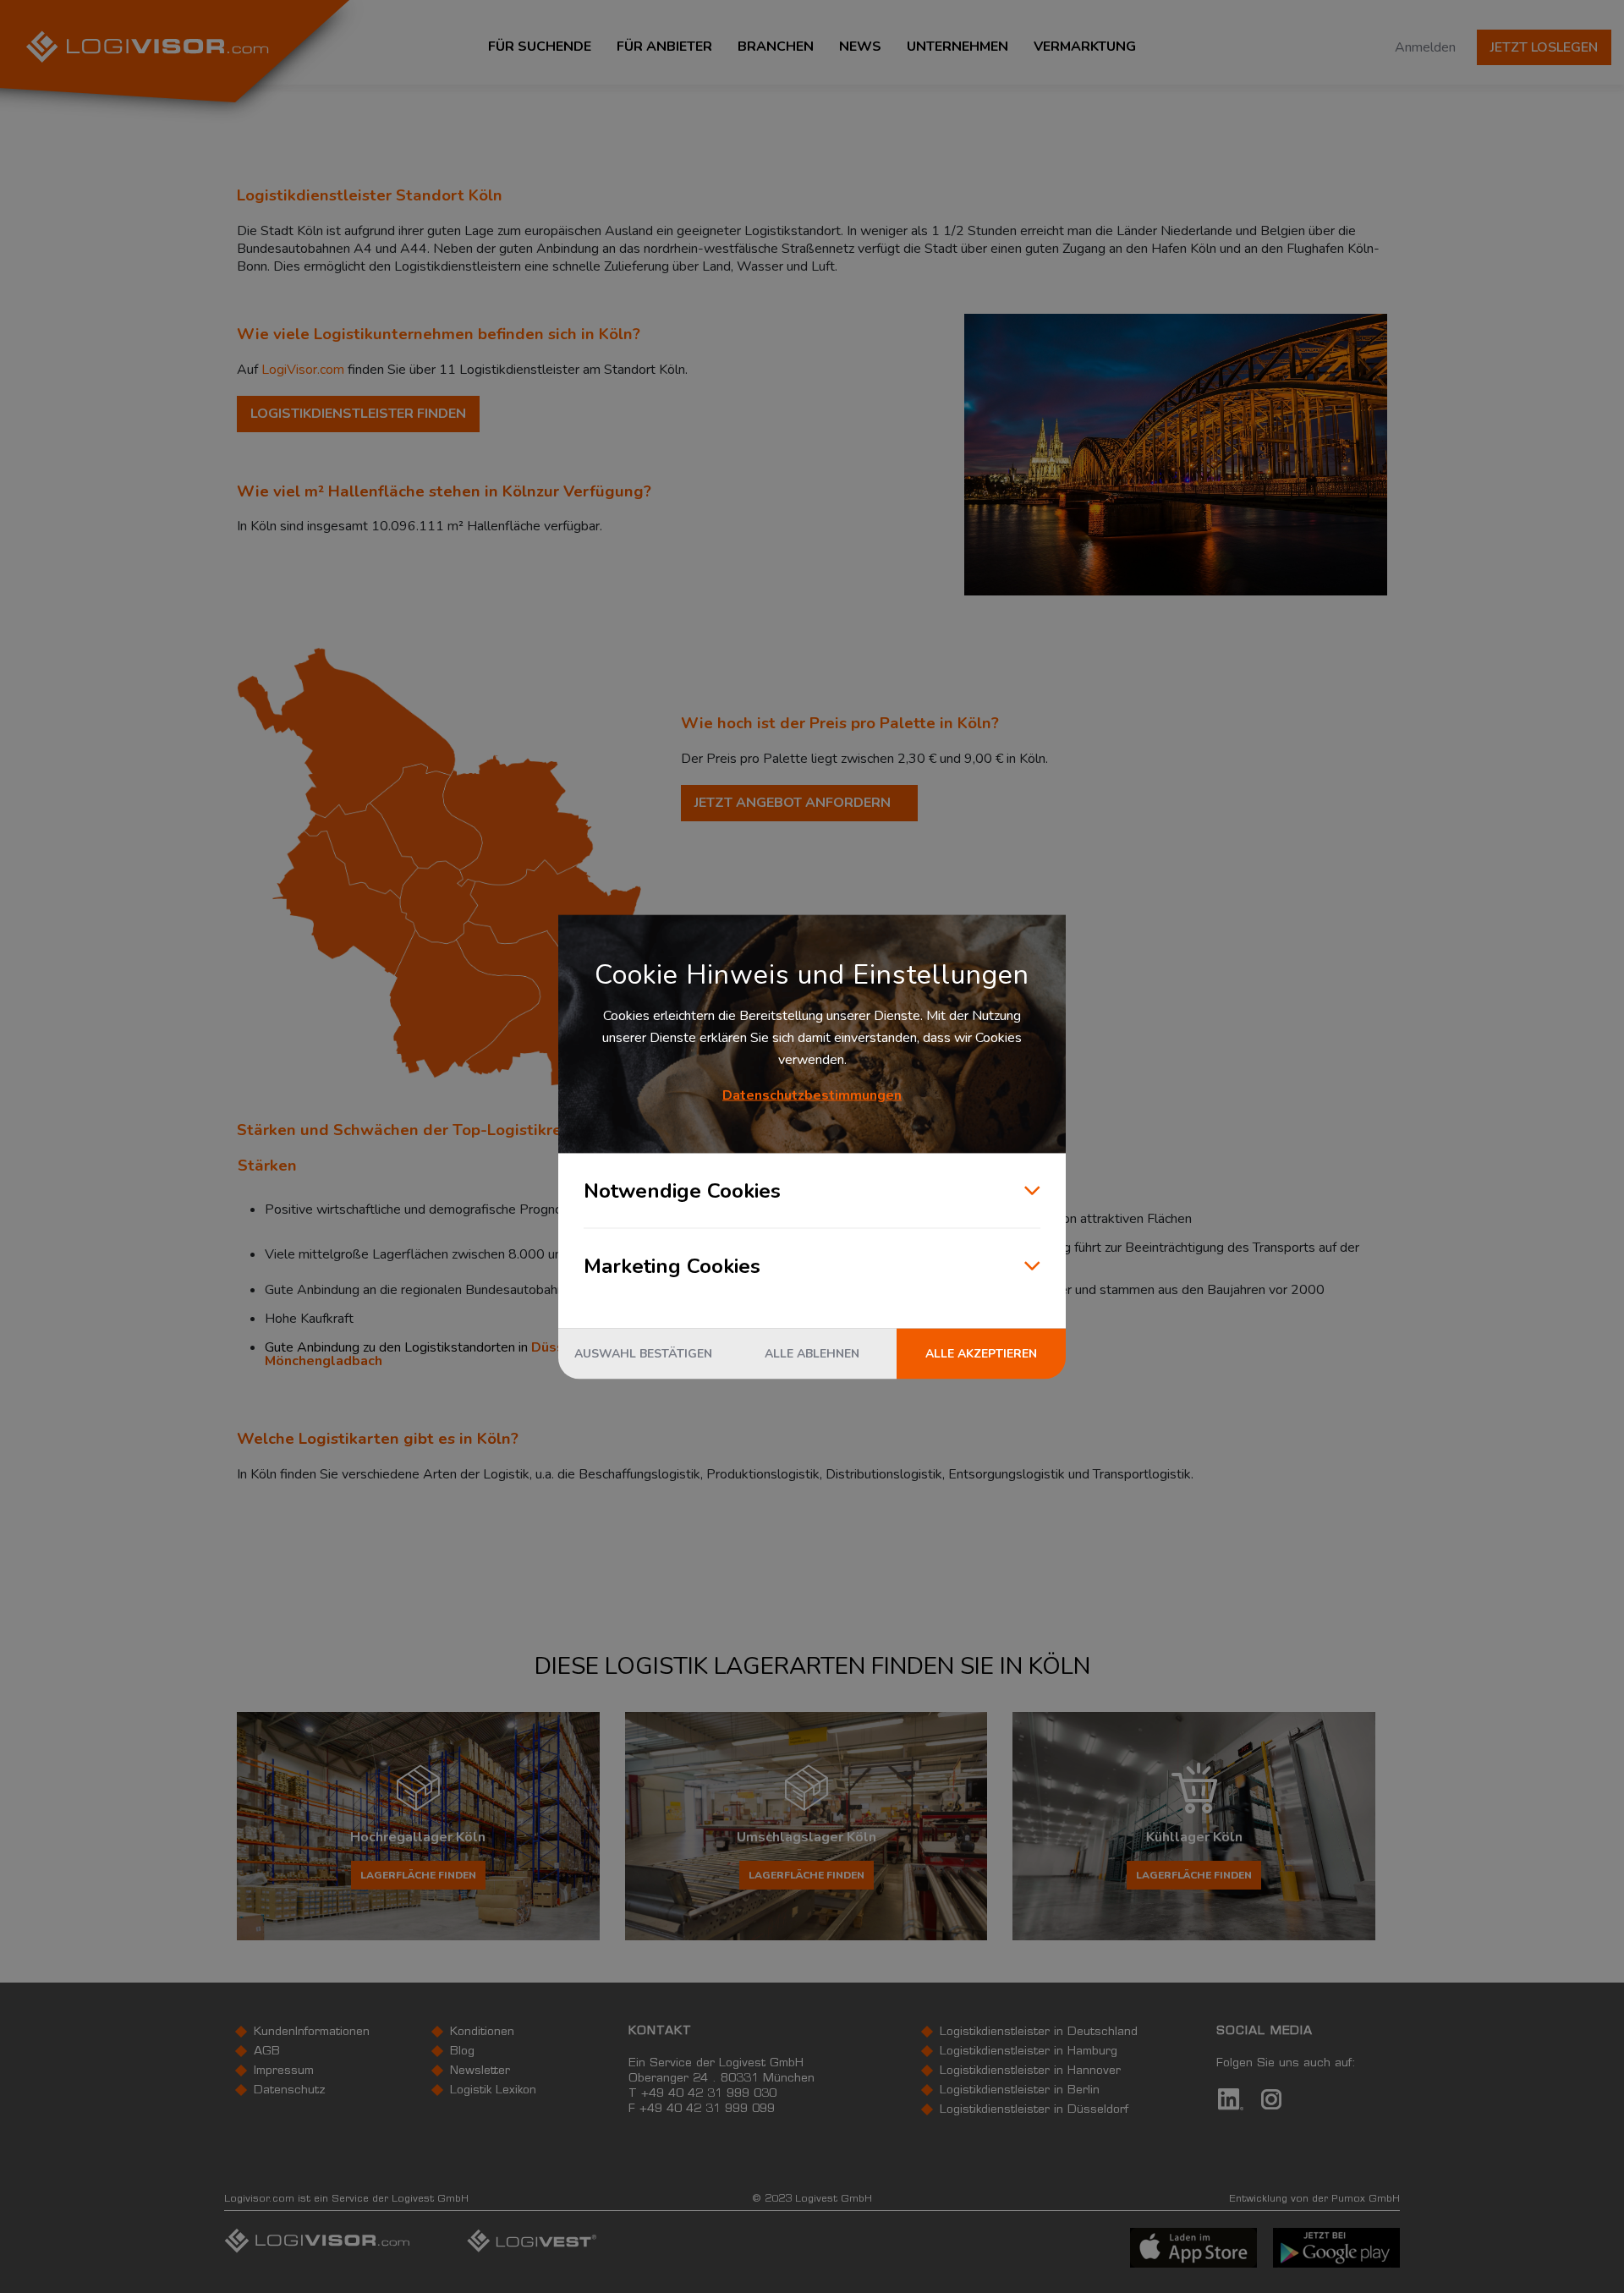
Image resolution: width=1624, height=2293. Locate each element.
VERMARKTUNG (1085, 47)
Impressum (284, 2071)
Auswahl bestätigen (643, 1353)
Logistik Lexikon (493, 2091)
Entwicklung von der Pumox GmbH (1314, 2199)
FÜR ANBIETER (664, 47)
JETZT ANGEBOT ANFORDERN (793, 803)
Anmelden (1425, 47)
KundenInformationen (312, 2032)
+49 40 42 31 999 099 (707, 2109)
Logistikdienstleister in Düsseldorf (1034, 2110)
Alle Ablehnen (812, 1353)
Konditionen (482, 2032)
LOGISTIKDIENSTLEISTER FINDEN (358, 414)
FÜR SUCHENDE (540, 47)
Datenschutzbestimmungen (812, 1094)
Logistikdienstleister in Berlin (1020, 2091)
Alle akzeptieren (981, 1353)
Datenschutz (290, 2091)
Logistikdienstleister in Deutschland (1039, 2032)
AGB (267, 2052)
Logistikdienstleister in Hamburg (1029, 2052)
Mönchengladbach (324, 1361)
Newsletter (480, 2071)
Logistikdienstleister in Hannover (1030, 2071)
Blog (462, 2052)
